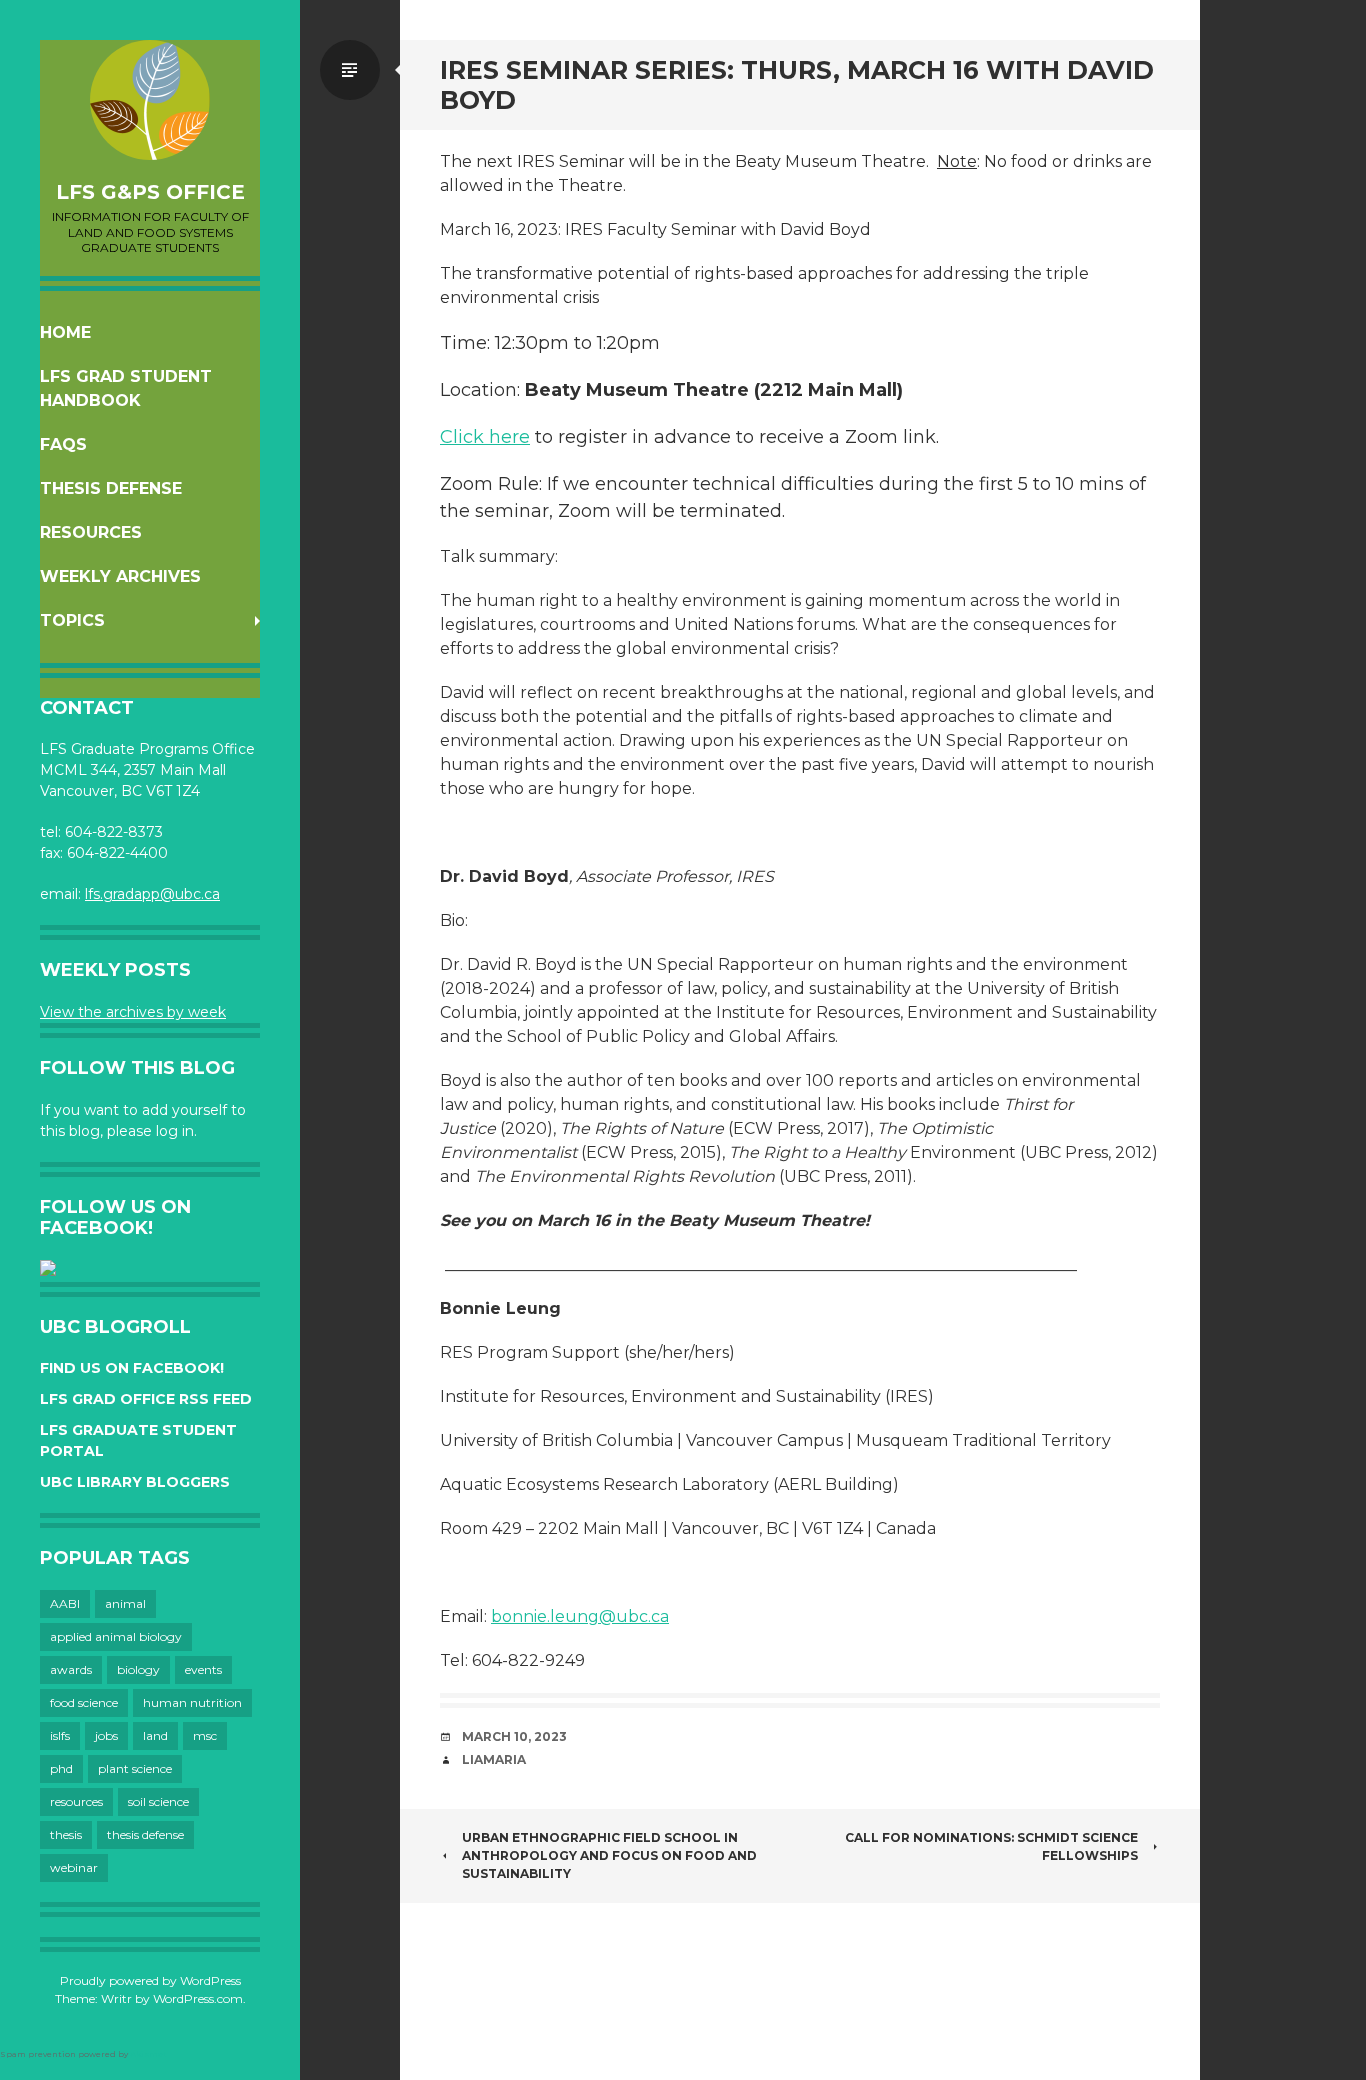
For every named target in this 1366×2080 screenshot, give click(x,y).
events (203, 1669)
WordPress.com (198, 1998)
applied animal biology (116, 1636)
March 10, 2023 (514, 1736)
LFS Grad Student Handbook (126, 388)
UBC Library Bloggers (135, 1482)
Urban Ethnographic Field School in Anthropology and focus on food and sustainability (609, 1855)
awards (71, 1669)
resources (76, 1801)
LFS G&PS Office (150, 192)
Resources (91, 532)
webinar (74, 1867)
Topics (72, 620)
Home (65, 332)
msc (205, 1735)
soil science (158, 1801)
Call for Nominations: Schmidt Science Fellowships (991, 1846)
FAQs (63, 444)
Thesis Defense (111, 488)
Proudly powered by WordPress (150, 1980)
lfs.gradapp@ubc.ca (152, 894)
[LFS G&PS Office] (150, 100)
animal (125, 1603)
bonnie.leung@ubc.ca (580, 1616)
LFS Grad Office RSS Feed (146, 1399)
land (155, 1735)
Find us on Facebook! (132, 1368)
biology (138, 1669)
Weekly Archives (120, 576)
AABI (65, 1603)
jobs (106, 1735)
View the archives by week (133, 1012)
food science (84, 1702)
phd (61, 1768)
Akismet (148, 2054)
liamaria (494, 1759)
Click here (485, 437)
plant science (135, 1768)
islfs (60, 1735)
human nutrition (192, 1702)
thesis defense (145, 1834)
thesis (66, 1834)
